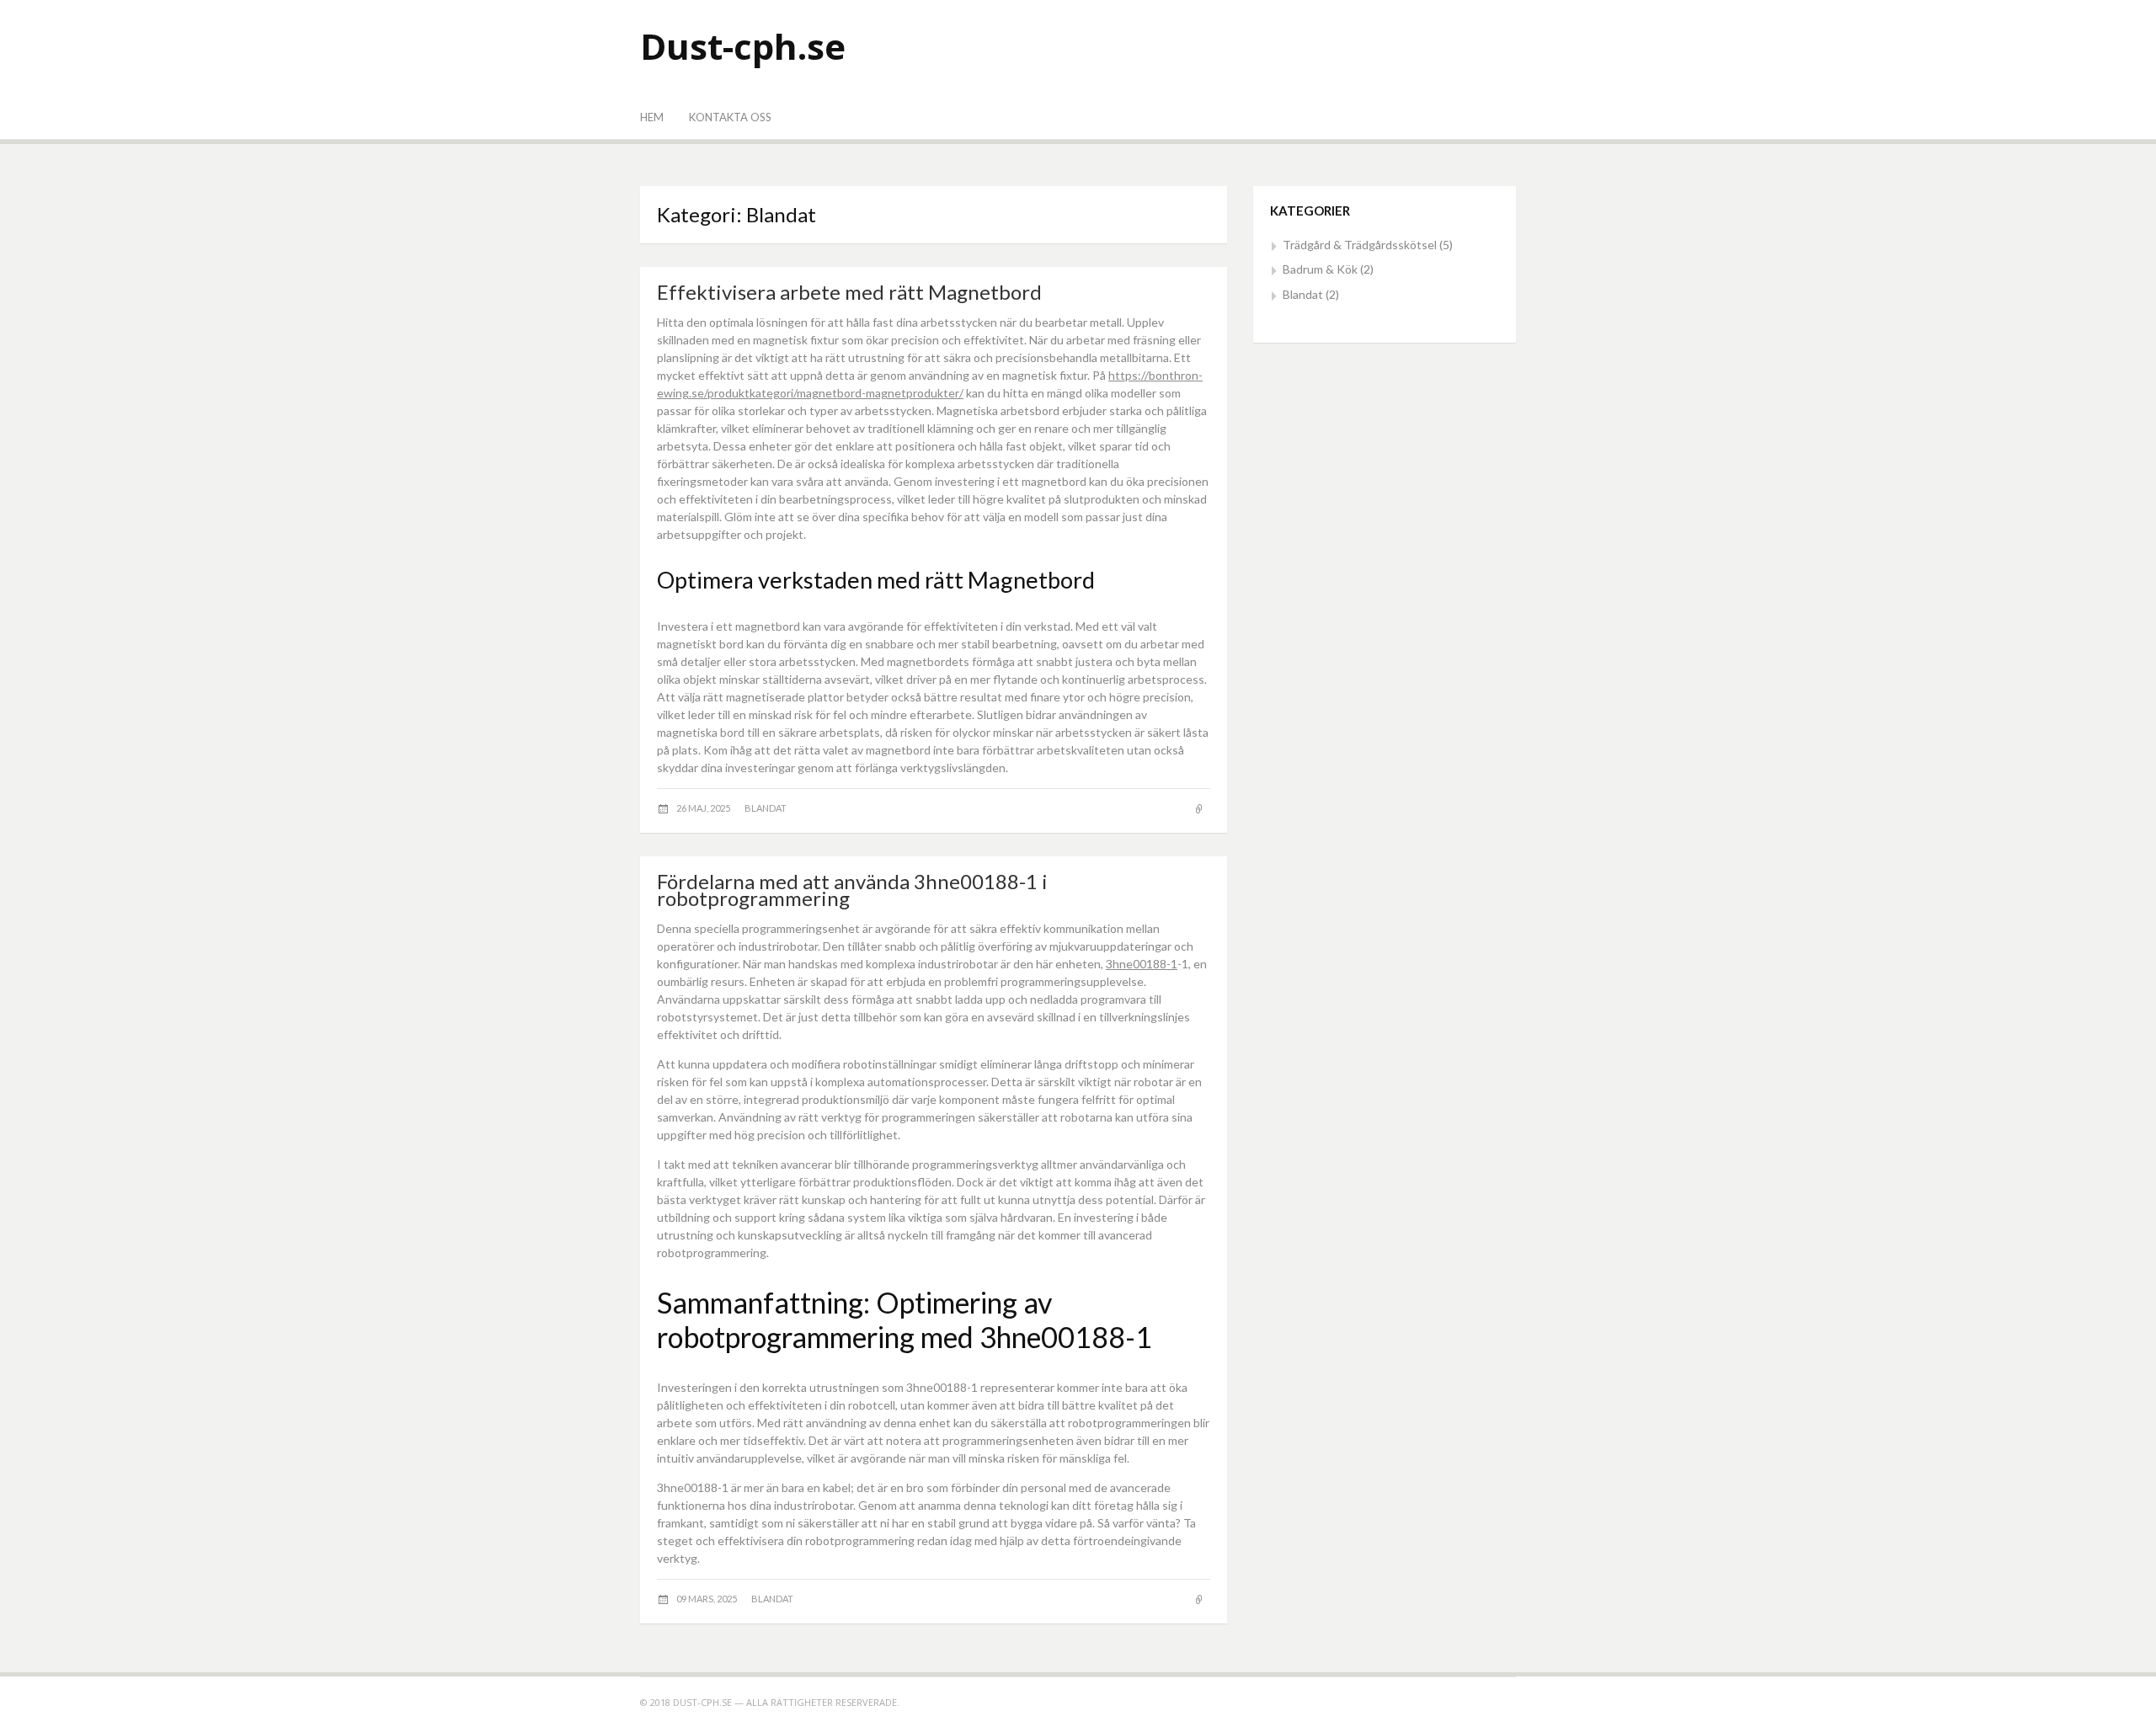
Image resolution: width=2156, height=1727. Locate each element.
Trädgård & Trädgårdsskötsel (1360, 245)
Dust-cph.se (743, 46)
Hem (652, 117)
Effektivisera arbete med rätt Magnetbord (849, 292)
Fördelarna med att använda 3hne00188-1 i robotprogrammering (852, 890)
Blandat (766, 808)
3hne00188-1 (1142, 964)
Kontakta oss (730, 117)
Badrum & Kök (1320, 269)
